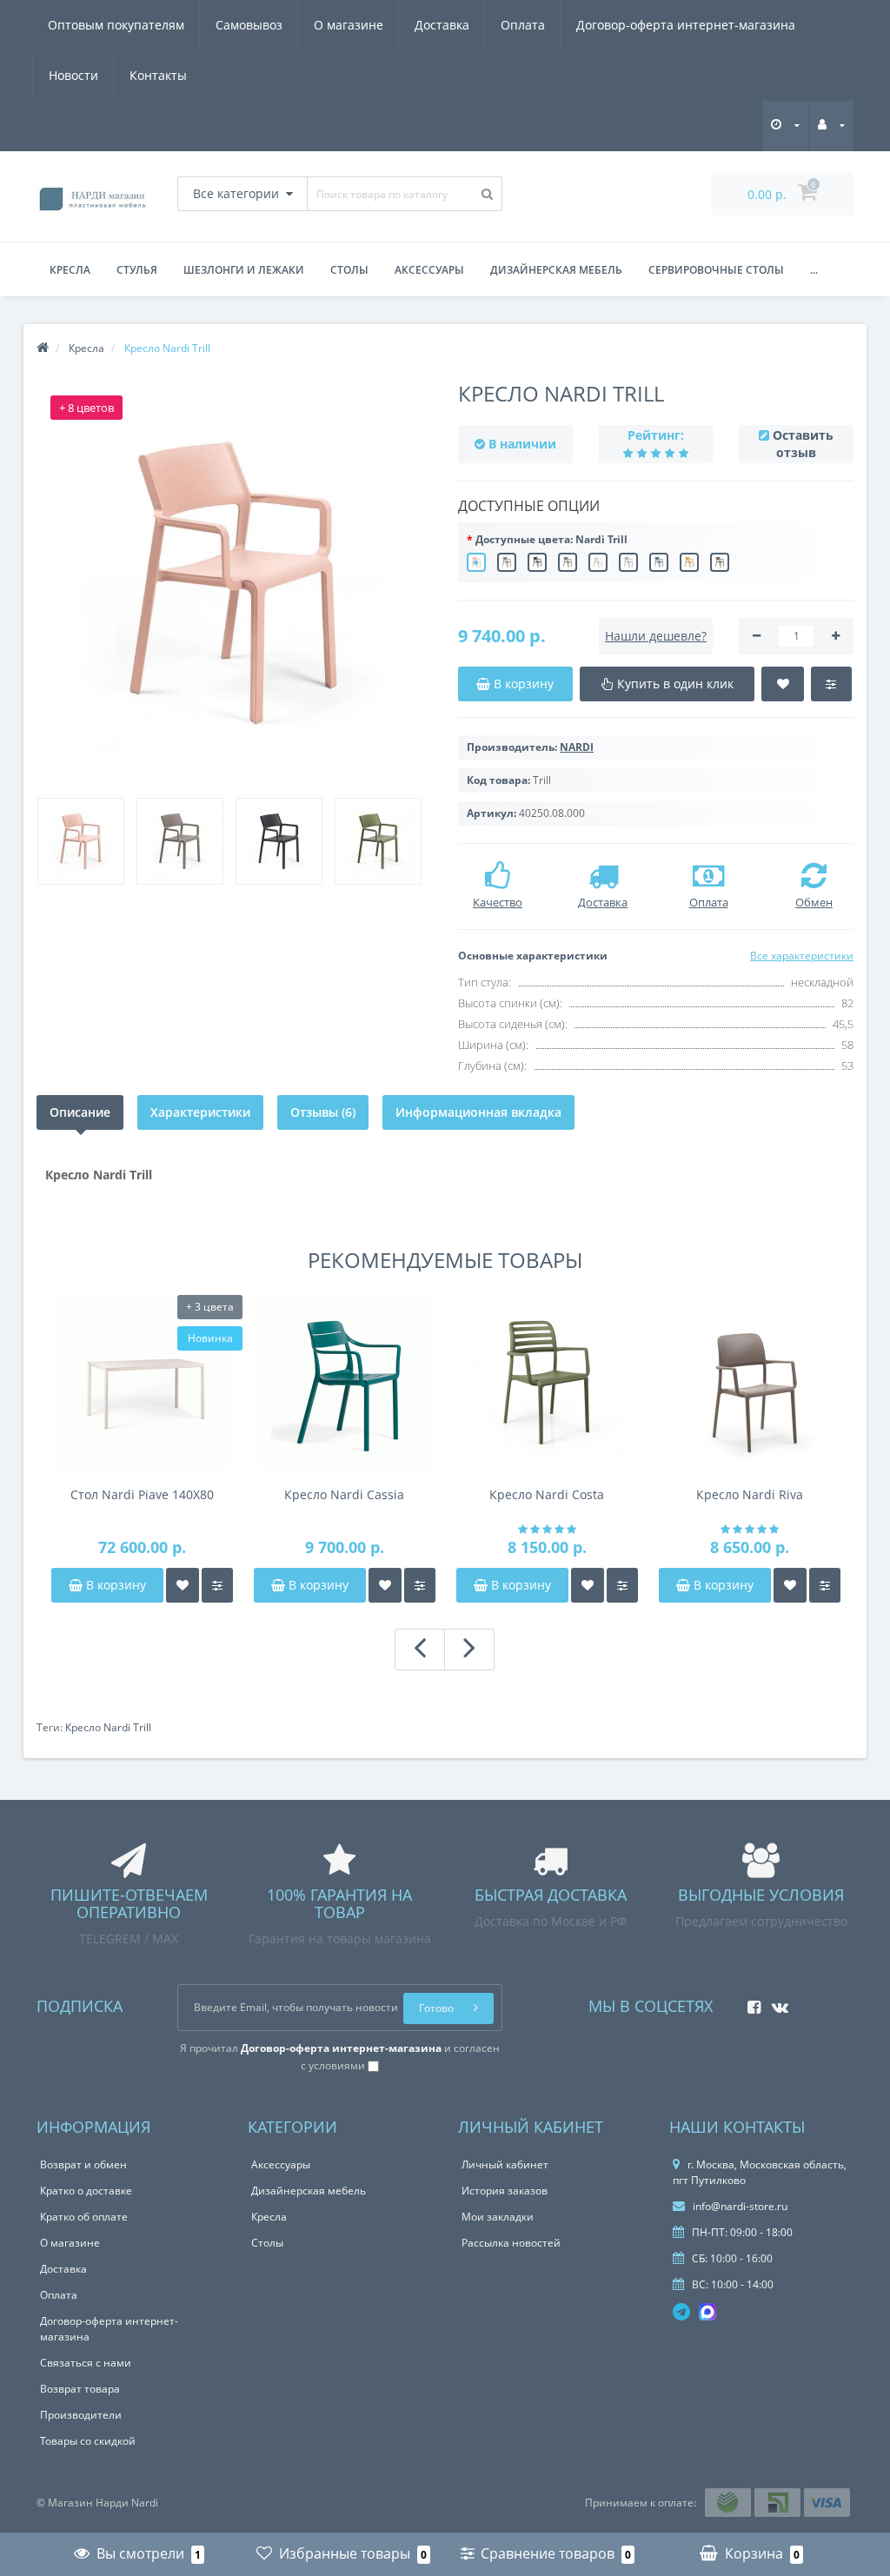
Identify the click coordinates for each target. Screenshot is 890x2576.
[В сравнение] (217, 1585)
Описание (80, 1112)
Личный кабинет (505, 2164)
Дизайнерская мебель (556, 270)
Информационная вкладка (478, 1112)
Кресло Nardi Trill (108, 1727)
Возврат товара (80, 2389)
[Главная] (43, 348)
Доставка (442, 25)
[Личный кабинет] (831, 125)
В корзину (114, 1585)
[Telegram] (681, 2312)
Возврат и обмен (83, 2164)
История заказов (505, 2191)
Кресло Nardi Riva (750, 1494)
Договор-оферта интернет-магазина (686, 25)
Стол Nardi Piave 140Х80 (142, 1494)
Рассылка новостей (511, 2243)
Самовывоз (249, 25)
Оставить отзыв (803, 444)
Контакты (158, 75)
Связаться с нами (86, 2363)
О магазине (349, 25)
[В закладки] (183, 1585)
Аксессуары (429, 270)
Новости (73, 75)
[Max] (707, 2312)
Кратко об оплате (84, 2217)
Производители (81, 2415)
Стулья (137, 270)
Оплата (523, 25)
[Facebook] (750, 2002)
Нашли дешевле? (656, 636)
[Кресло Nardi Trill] (234, 583)
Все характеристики (802, 956)
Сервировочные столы (716, 270)
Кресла (70, 270)
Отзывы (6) (323, 1112)
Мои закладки (498, 2217)
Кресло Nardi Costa (547, 1494)
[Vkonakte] (776, 2002)
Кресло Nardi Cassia (344, 1494)
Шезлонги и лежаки (244, 270)
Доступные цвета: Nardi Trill (551, 539)
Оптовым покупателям (116, 25)
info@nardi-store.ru (739, 2206)
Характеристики (200, 1112)
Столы (349, 270)
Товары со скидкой (88, 2441)
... (814, 270)
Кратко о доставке (86, 2191)
